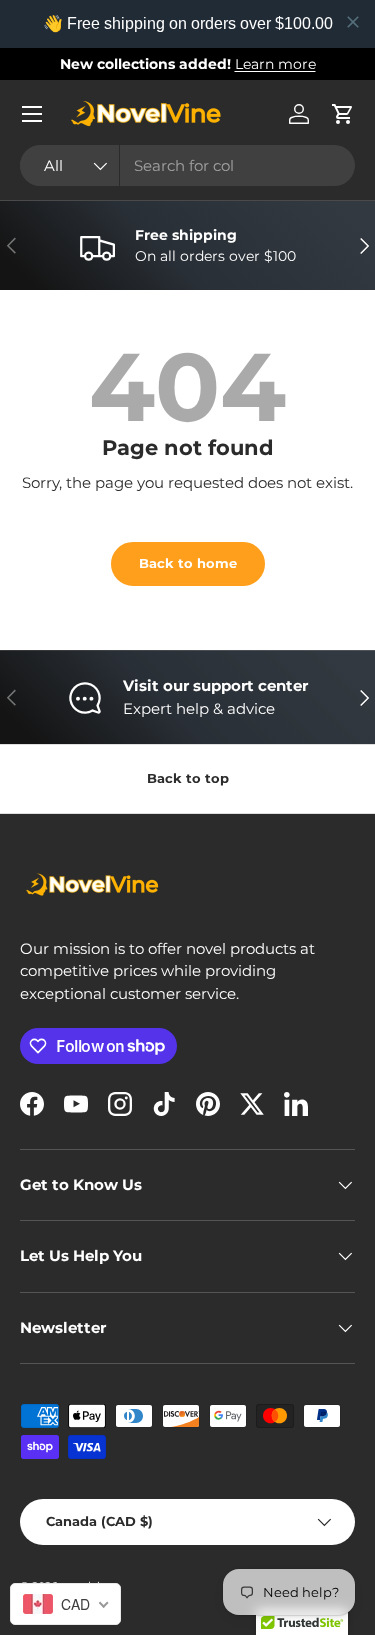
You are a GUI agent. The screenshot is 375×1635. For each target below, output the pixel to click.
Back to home (188, 563)
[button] (343, 114)
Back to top (188, 778)
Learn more (275, 64)
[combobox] (187, 165)
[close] (353, 22)
